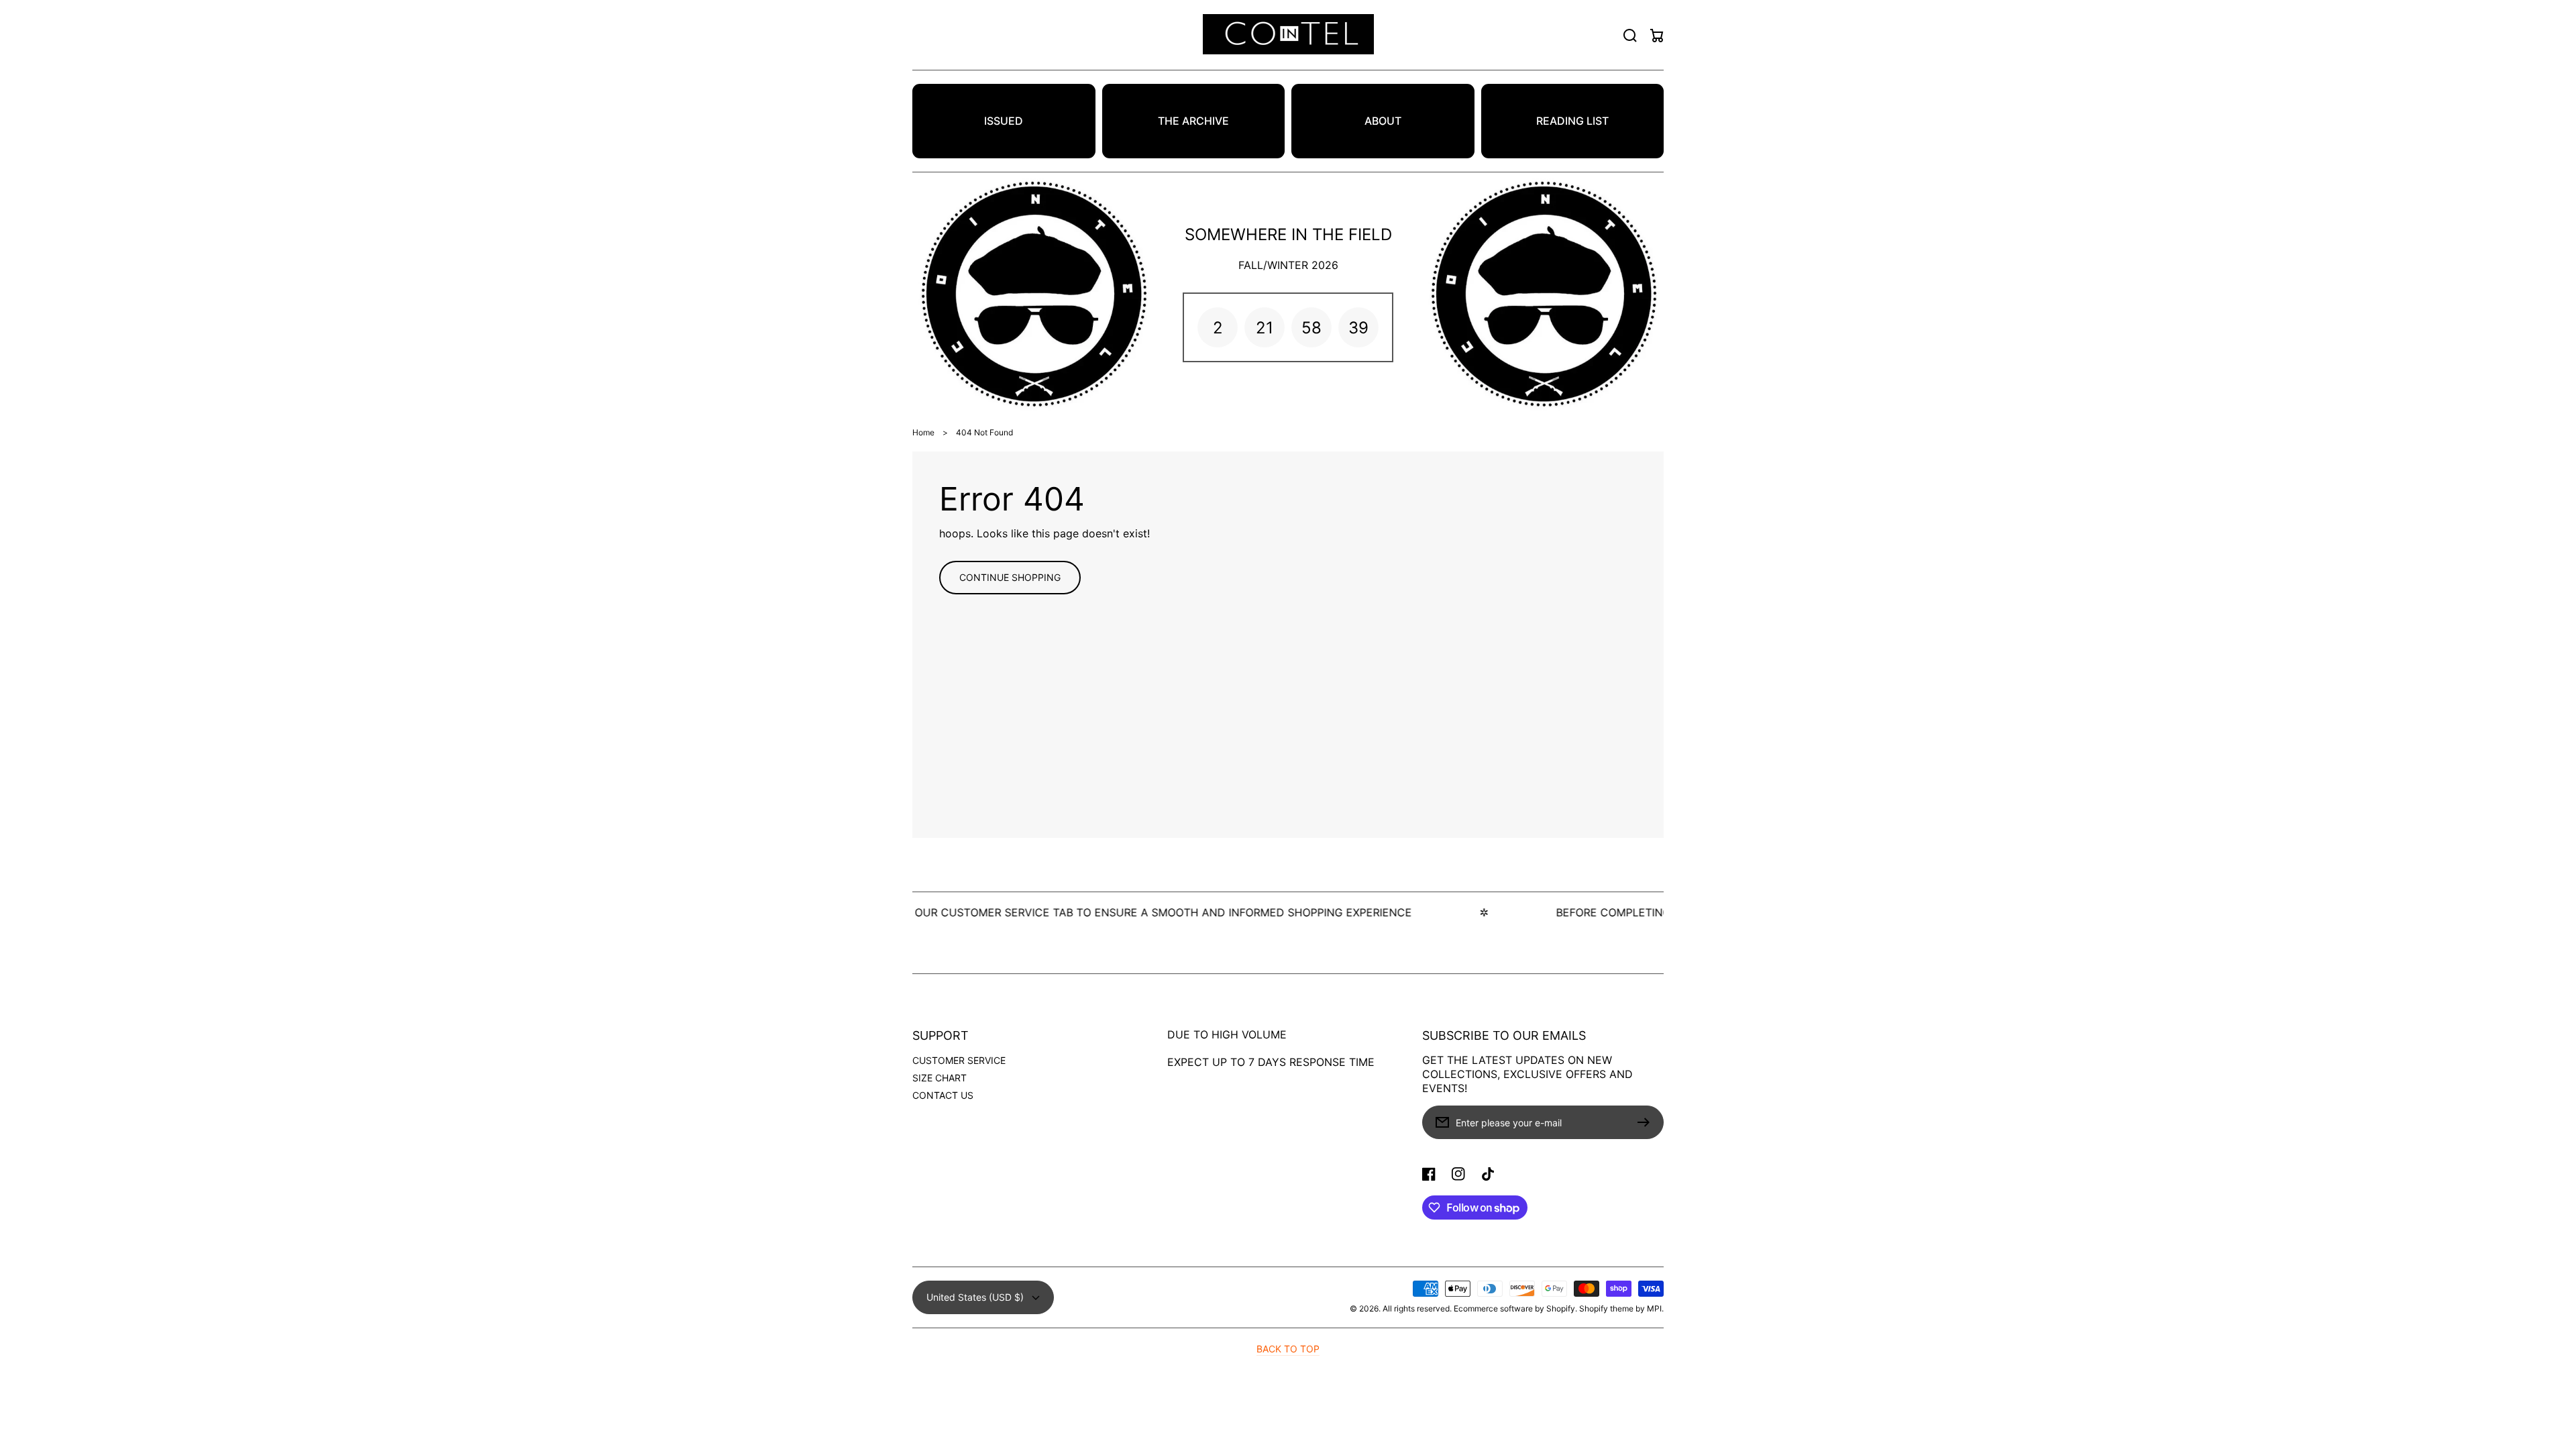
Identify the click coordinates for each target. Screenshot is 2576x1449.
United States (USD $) (975, 1297)
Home (923, 432)
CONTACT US (943, 1095)
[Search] (1630, 36)
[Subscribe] (1647, 1122)
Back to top (1288, 1349)
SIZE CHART (940, 1078)
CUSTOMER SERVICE (959, 1060)
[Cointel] (1288, 35)
